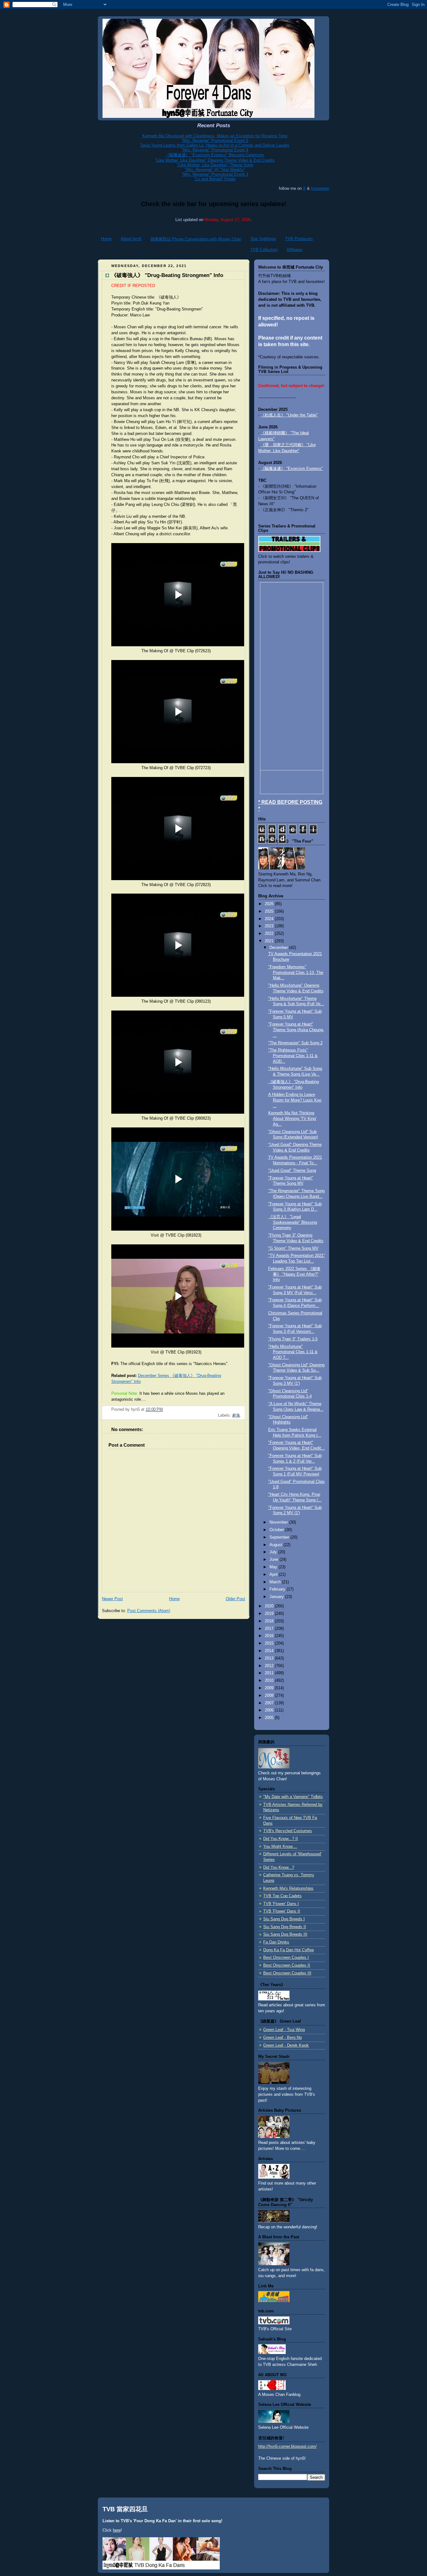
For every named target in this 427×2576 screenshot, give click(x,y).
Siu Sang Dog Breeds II (285, 1927)
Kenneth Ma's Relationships (288, 1888)
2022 (270, 934)
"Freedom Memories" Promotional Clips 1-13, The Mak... (296, 973)
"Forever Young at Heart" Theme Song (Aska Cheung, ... (296, 1030)
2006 (270, 1710)
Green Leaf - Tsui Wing (284, 2030)
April (274, 1575)
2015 (270, 1643)
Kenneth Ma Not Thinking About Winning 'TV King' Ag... (292, 1119)
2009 (270, 1688)
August (276, 1545)
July (274, 1552)
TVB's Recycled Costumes (288, 1831)
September (280, 1537)
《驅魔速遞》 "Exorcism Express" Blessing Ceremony (215, 155)
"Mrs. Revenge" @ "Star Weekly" (215, 170)
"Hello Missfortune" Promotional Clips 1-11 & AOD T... (293, 1352)
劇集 (236, 1415)
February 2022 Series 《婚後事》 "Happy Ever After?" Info (294, 1274)
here (117, 2530)
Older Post (235, 1599)
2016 (270, 1636)
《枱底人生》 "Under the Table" (289, 415)
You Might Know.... (280, 1847)
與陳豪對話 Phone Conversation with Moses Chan (196, 239)
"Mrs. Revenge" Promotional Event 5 (215, 141)
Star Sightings (263, 239)
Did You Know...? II (281, 1839)
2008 (270, 1696)
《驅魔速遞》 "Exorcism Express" (292, 469)
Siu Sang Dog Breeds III (285, 1934)
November (279, 1522)
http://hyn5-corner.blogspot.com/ (287, 2447)
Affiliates (295, 250)
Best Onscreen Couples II (287, 1965)
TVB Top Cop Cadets (282, 1896)
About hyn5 (131, 239)
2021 (270, 941)
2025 (270, 911)
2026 (270, 904)
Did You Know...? (279, 1868)
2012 (270, 1666)
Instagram (320, 188)
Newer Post (112, 1599)
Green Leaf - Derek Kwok (286, 2045)
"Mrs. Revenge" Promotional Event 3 (215, 174)
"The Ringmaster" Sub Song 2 (295, 1043)
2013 (270, 1658)
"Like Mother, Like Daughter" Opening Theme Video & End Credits (215, 160)
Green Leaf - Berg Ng (282, 2038)
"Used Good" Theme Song (292, 1171)
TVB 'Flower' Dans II (282, 1911)
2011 (270, 1673)
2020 (270, 1606)
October (277, 1530)
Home (106, 239)
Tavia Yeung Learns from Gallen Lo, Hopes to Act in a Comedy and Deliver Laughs (215, 145)
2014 (270, 1651)
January (277, 1597)
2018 (270, 1621)
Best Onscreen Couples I (286, 1958)
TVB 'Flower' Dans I (281, 1904)
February (278, 1589)
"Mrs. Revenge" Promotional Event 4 (215, 150)
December (279, 948)
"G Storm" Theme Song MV (293, 1248)
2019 (270, 1614)
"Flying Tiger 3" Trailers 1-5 (293, 1339)
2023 (270, 926)
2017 (270, 1629)
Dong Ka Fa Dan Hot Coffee (289, 1950)
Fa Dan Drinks (276, 1942)
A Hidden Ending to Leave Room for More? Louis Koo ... (295, 1100)
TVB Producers (299, 239)
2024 (270, 919)
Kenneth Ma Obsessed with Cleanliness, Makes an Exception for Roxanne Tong (215, 136)
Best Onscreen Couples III (287, 1973)
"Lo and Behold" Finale (215, 179)
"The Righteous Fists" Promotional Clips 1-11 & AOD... (293, 1056)
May (274, 1567)
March (276, 1582)
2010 (270, 1681)
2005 (270, 1718)
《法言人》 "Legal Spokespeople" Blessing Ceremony (293, 1222)
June (274, 1560)
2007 (270, 1703)
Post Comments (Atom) (149, 1611)
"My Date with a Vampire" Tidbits (293, 1797)
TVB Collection (264, 250)
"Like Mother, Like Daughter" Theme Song (215, 165)
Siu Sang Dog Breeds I (284, 1919)
